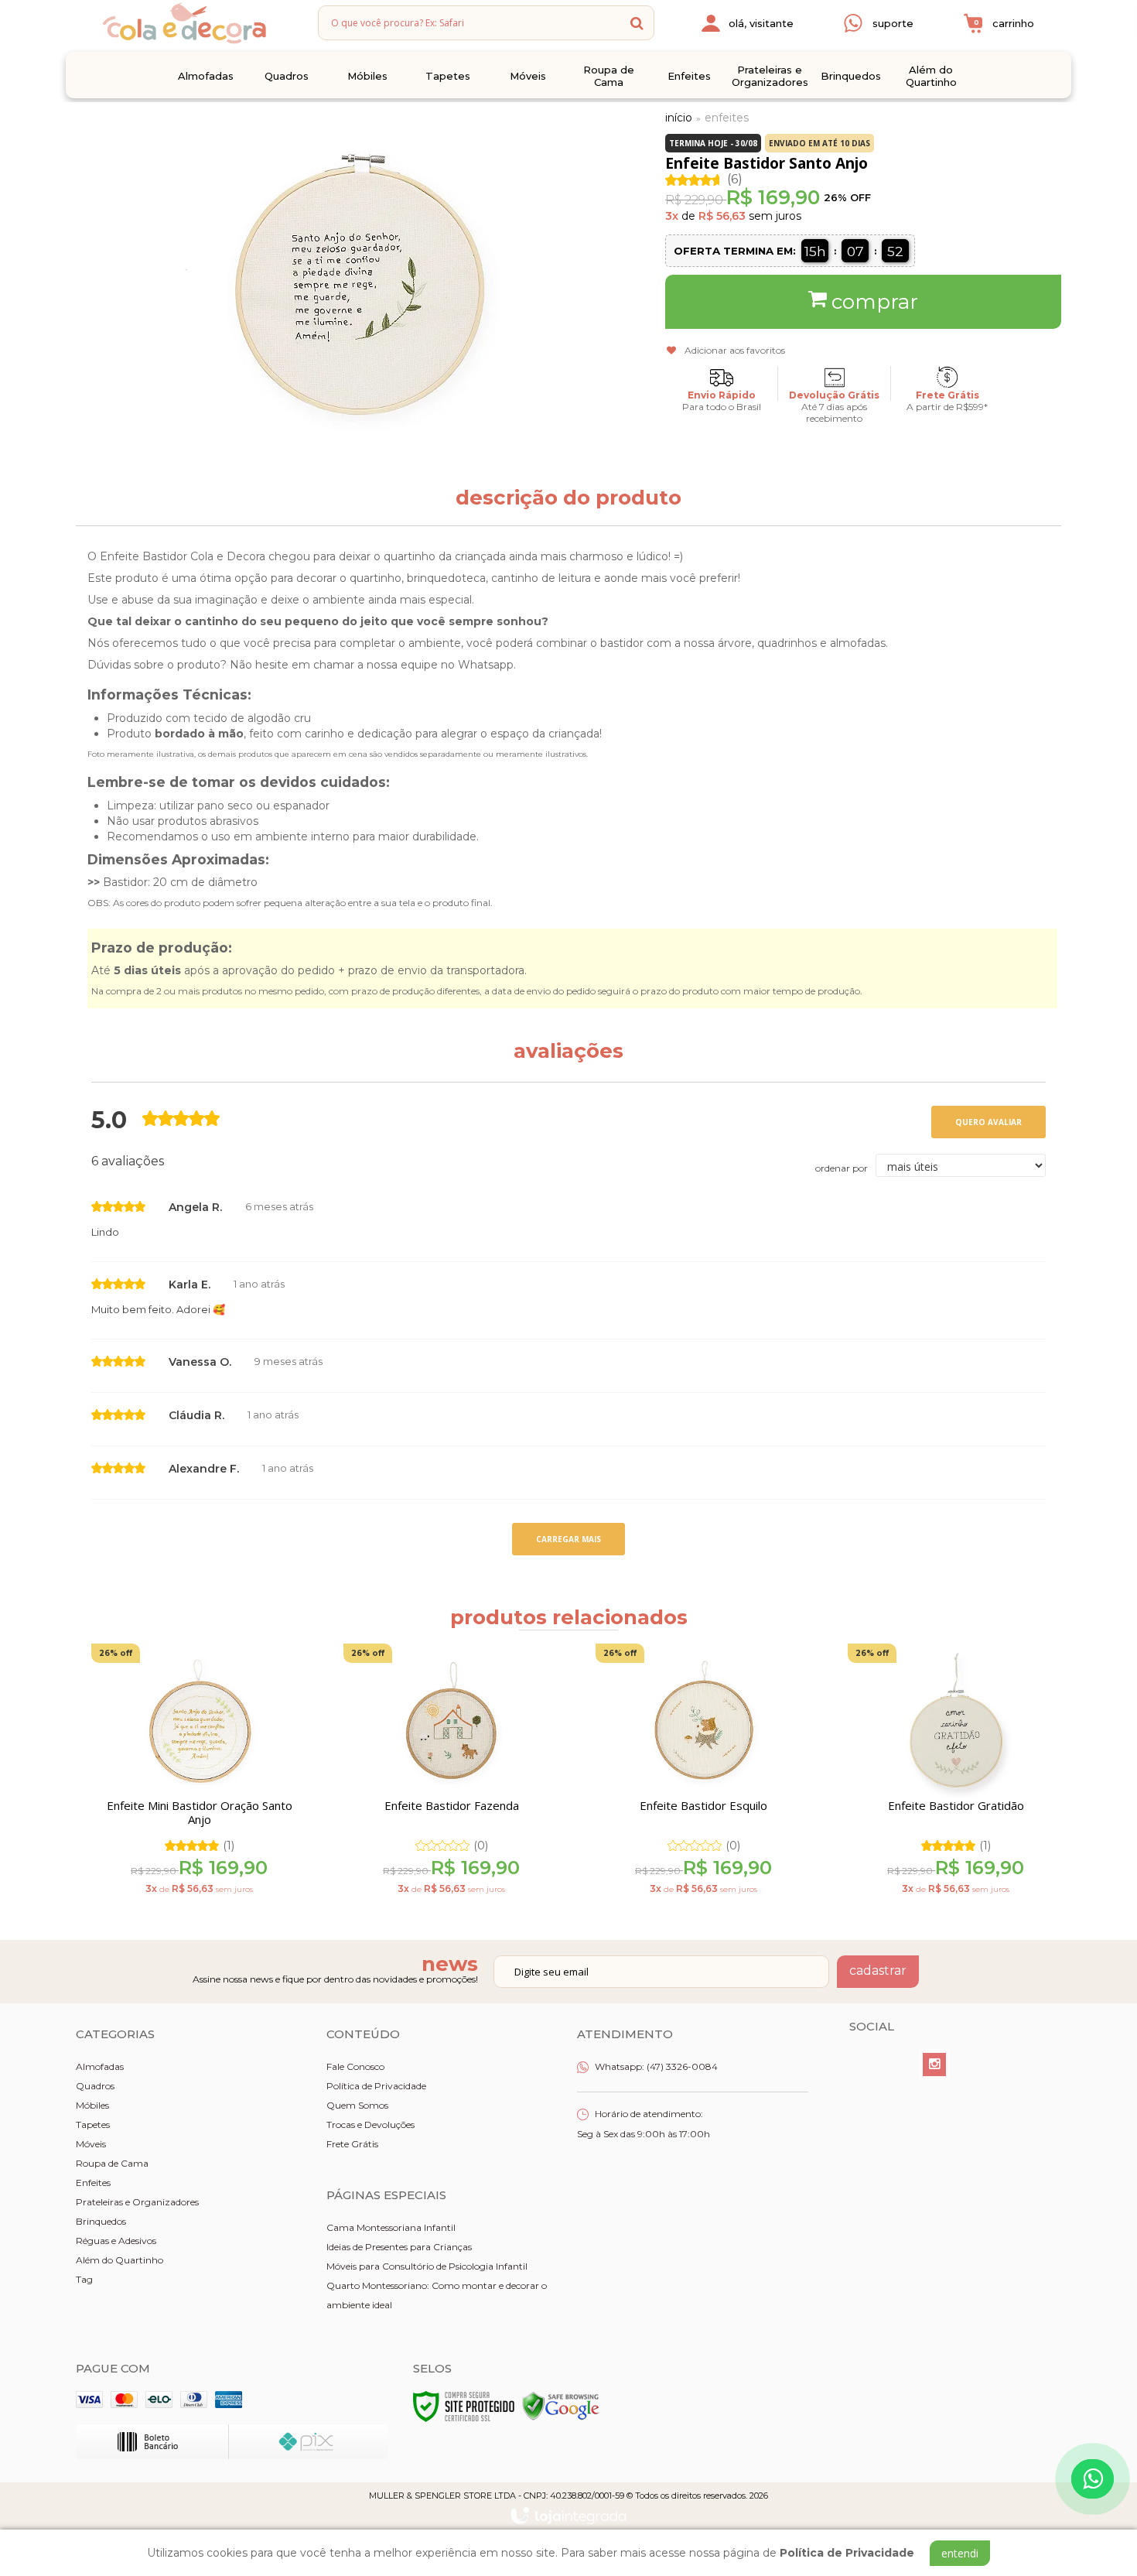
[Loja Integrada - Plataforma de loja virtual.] (568, 2516)
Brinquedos (101, 2221)
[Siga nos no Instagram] (934, 2065)
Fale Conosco (355, 2066)
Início (679, 118)
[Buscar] (637, 23)
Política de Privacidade (376, 2086)
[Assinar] (878, 1972)
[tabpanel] (190, 1775)
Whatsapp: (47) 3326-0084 (655, 2066)
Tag (84, 2279)
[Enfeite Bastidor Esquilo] (703, 1775)
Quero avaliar (988, 1122)
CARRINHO (1004, 23)
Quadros (95, 2086)
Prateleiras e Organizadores (137, 2202)
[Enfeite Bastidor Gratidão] (956, 1775)
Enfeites (727, 118)
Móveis (91, 2144)
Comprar (875, 302)
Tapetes (93, 2124)
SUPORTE (893, 23)
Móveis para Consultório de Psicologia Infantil (427, 2266)
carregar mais (568, 1539)
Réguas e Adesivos (116, 2241)
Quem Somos (357, 2105)
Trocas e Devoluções (370, 2124)
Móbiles (92, 2105)
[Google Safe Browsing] (561, 2405)
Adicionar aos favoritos (735, 350)
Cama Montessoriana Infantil (391, 2227)
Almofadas (100, 2066)
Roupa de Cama (112, 2163)
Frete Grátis (352, 2144)
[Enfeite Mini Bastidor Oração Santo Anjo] (199, 1775)
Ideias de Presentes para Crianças (399, 2247)
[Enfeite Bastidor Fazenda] (451, 1775)
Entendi (960, 2553)
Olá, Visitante (761, 23)
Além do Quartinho (120, 2260)
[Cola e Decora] (184, 23)
